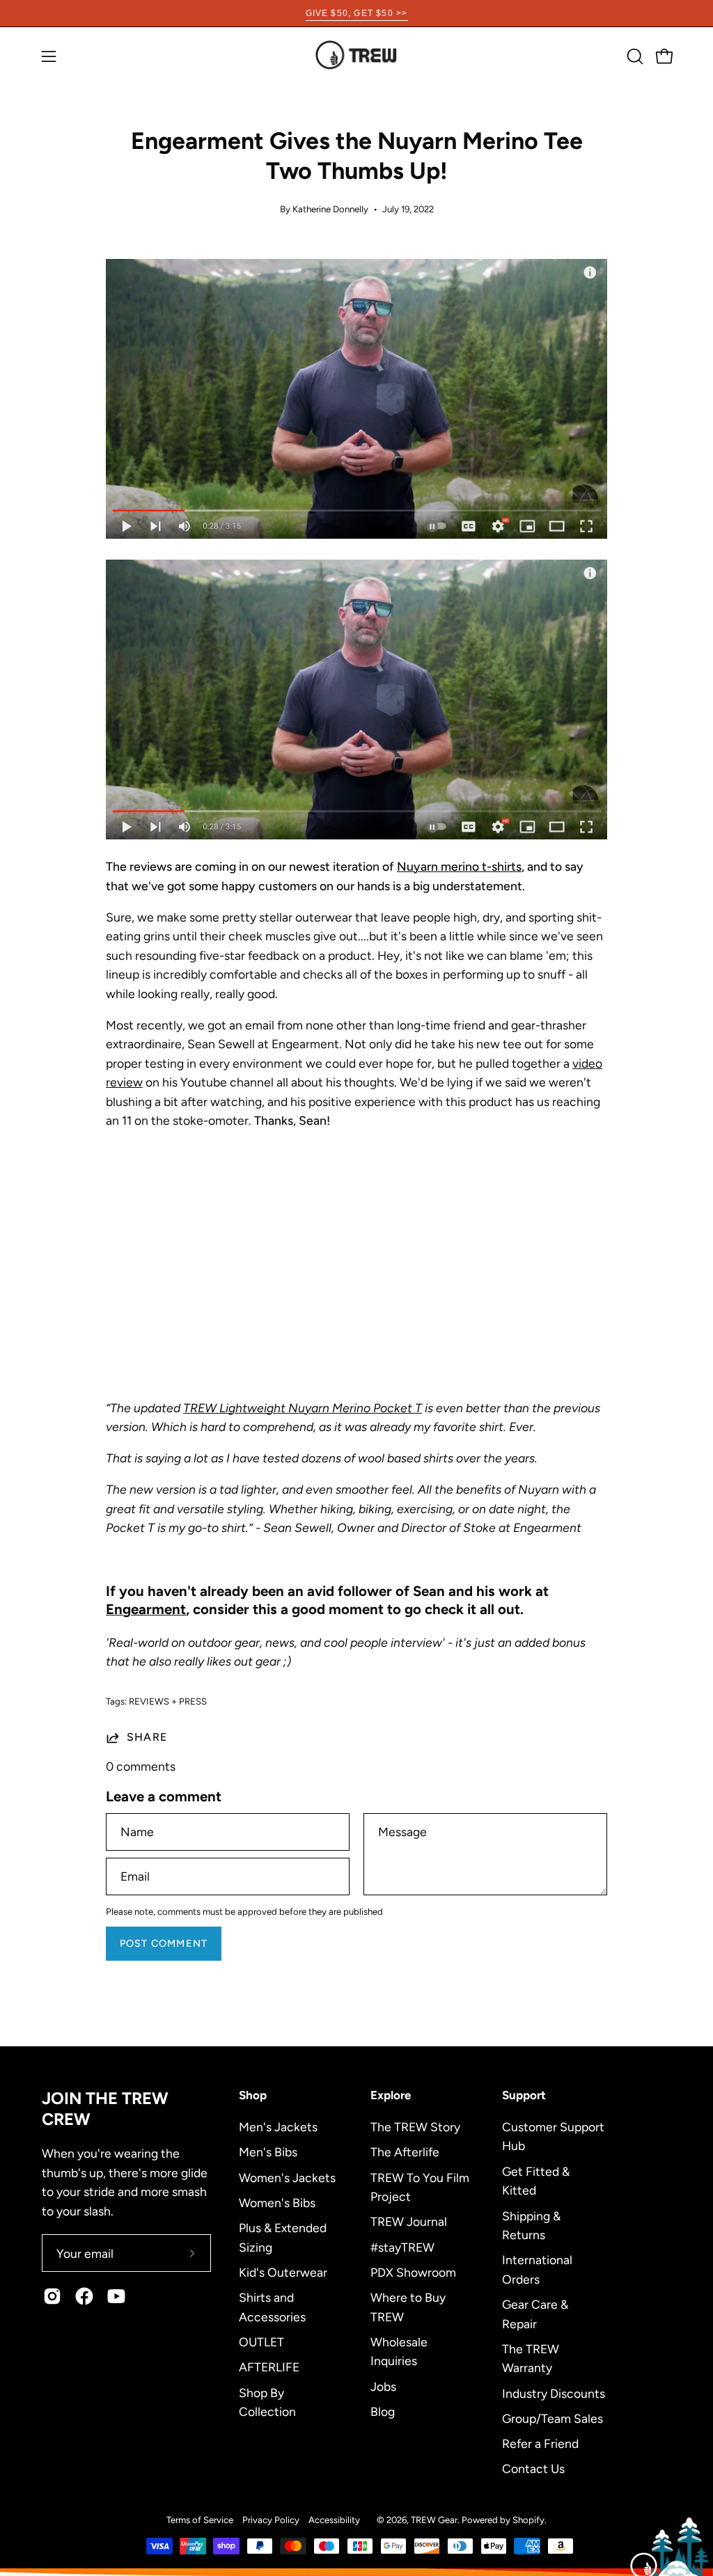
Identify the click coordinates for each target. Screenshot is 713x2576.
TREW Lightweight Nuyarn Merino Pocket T (303, 1408)
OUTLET (261, 2341)
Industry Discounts (554, 2393)
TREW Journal (409, 2221)
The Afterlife (405, 2152)
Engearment (146, 1609)
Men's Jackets (278, 2127)
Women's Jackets (287, 2177)
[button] (634, 56)
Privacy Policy (271, 2520)
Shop (253, 2095)
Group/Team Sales (553, 2418)
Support (524, 2095)
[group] (356, 13)
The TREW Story (415, 2127)
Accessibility (334, 2520)
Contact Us (533, 2468)
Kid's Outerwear (283, 2271)
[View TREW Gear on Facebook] (84, 2296)
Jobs (383, 2386)
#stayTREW (402, 2246)
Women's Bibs (277, 2202)
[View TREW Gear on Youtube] (116, 2296)
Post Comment (164, 1943)
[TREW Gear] (356, 56)
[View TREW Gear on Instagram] (52, 2296)
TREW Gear (434, 2520)
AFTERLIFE (269, 2367)
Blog (383, 2411)
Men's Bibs (268, 2152)
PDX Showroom (413, 2271)
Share (147, 1737)
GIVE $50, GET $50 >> (357, 13)
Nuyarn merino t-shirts (459, 866)
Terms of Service (200, 2520)
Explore (391, 2095)
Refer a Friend (540, 2443)
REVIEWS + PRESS (168, 1701)
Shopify (528, 2520)
